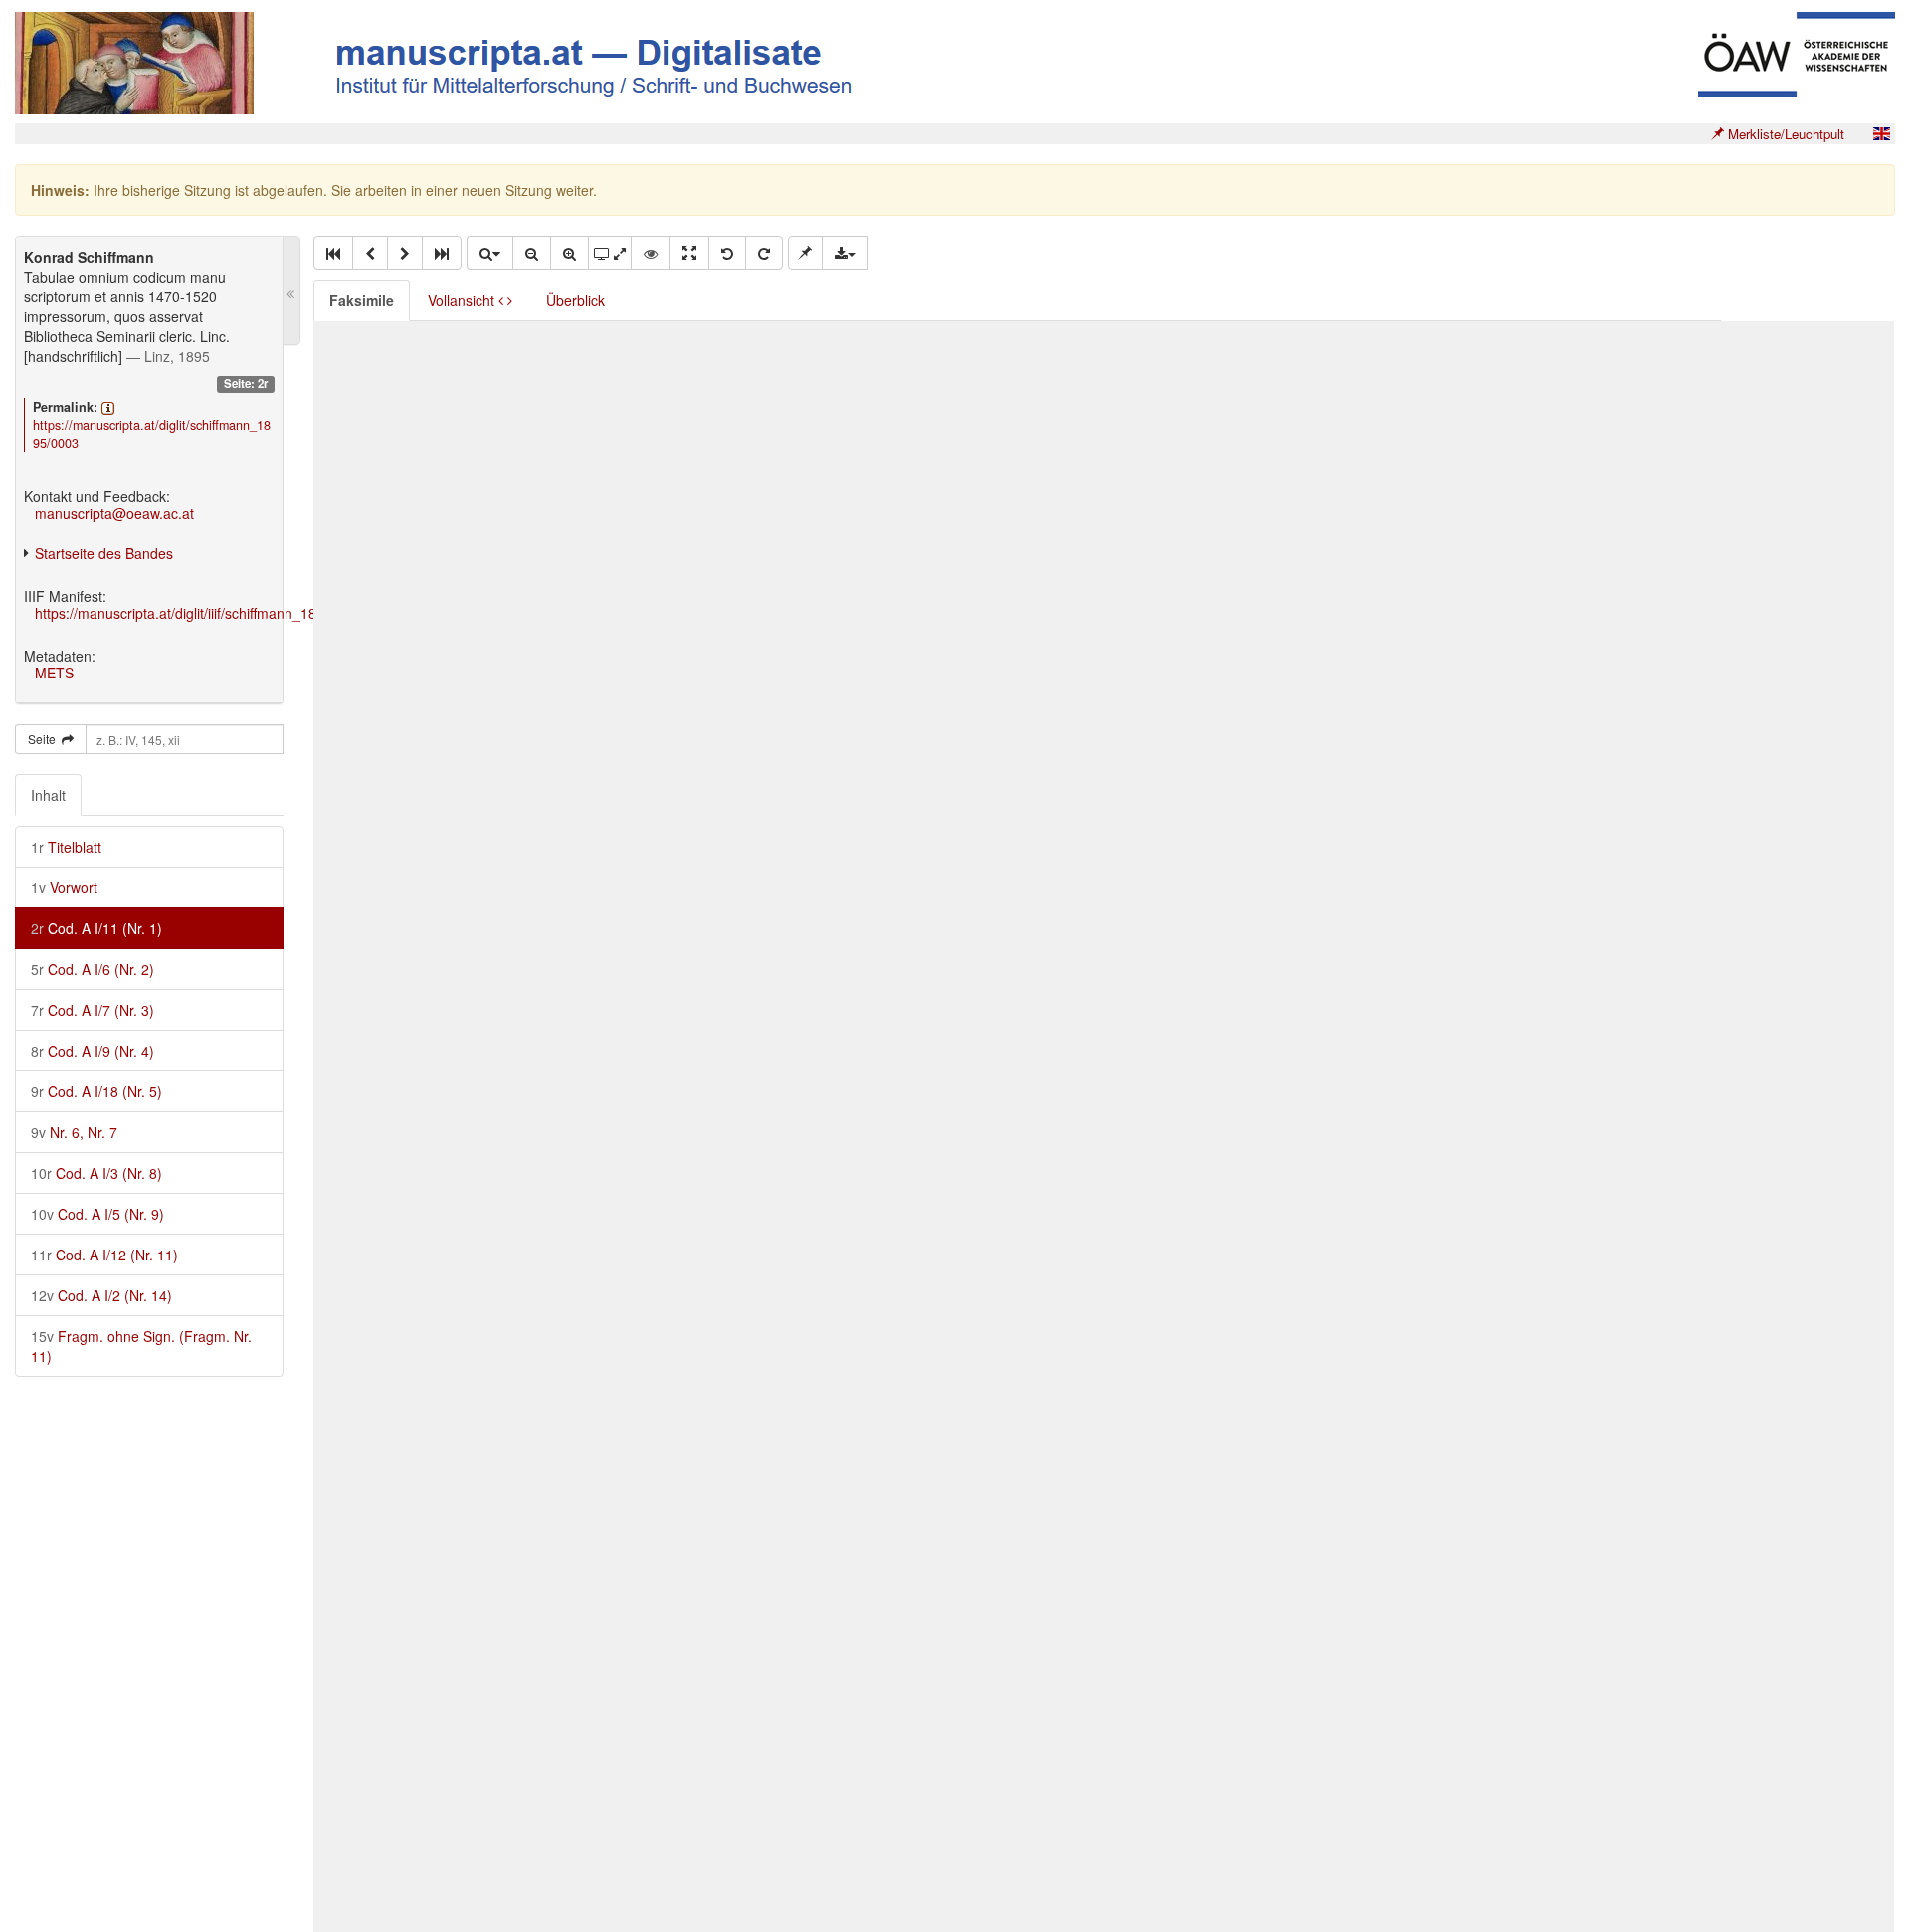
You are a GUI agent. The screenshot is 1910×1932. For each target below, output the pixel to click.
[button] (333, 253)
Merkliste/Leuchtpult (1784, 134)
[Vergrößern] (570, 253)
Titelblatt (66, 847)
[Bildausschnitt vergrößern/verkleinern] (610, 253)
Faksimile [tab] (362, 300)
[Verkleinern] (532, 253)
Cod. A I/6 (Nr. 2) (93, 969)
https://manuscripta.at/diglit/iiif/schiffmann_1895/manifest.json (227, 613)
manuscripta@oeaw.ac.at (114, 513)
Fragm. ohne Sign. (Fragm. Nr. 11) (141, 1346)
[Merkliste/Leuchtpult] (805, 253)
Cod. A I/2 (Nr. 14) (101, 1295)
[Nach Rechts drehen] (764, 253)
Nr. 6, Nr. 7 (74, 1132)
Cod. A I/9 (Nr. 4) (93, 1051)
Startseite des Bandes (104, 553)
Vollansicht (463, 300)
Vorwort (64, 887)
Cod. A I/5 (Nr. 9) (97, 1214)
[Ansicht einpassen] (689, 253)
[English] (1881, 134)
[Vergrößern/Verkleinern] (489, 253)
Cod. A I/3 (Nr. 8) (96, 1173)
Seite (45, 739)
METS (54, 673)
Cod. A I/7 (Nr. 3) (93, 1010)
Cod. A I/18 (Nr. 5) (96, 1091)
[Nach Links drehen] (727, 253)
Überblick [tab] (575, 300)
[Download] (845, 253)
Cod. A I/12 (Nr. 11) (104, 1255)
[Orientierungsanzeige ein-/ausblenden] (651, 253)
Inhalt (48, 795)
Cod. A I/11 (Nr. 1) (96, 928)
